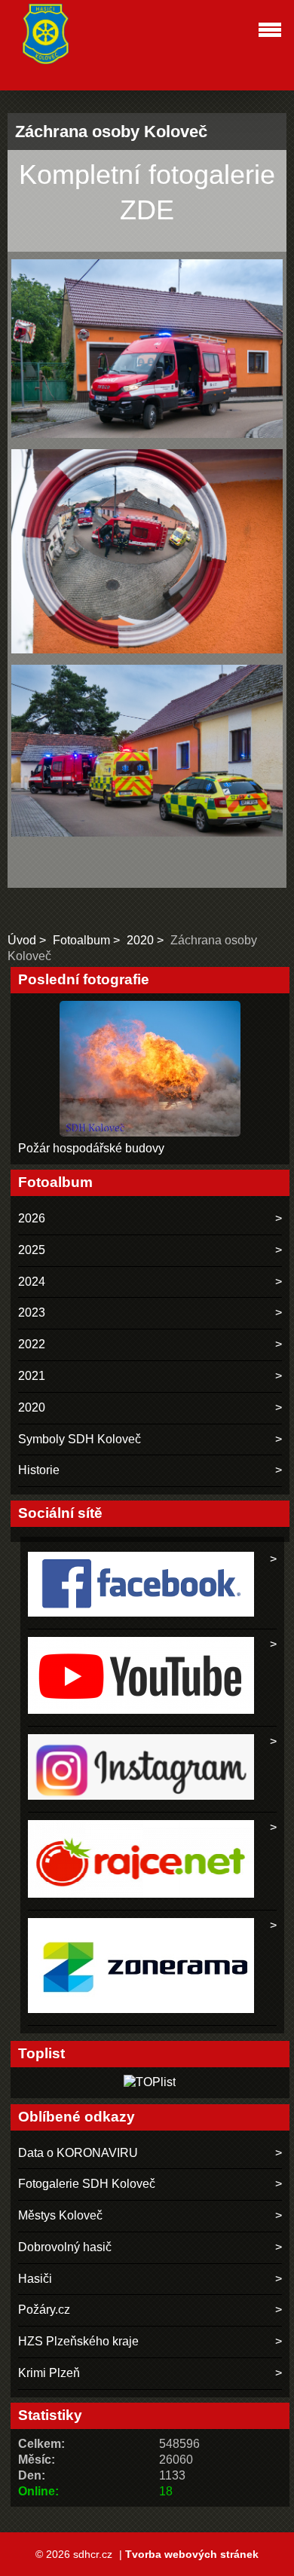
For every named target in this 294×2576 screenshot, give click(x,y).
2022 (32, 1344)
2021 (32, 1376)
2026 (32, 1218)
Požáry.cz (44, 2310)
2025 (32, 1250)
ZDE (147, 210)
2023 (32, 1312)
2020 (140, 940)
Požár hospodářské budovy (91, 1148)
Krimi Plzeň (49, 2373)
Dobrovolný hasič (65, 2247)
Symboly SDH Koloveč (80, 1439)
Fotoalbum (81, 940)
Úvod (22, 940)
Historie (39, 1470)
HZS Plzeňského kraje (78, 2341)
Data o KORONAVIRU (78, 2153)
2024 (32, 1282)
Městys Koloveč (60, 2215)
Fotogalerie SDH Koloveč (87, 2184)
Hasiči (35, 2279)
